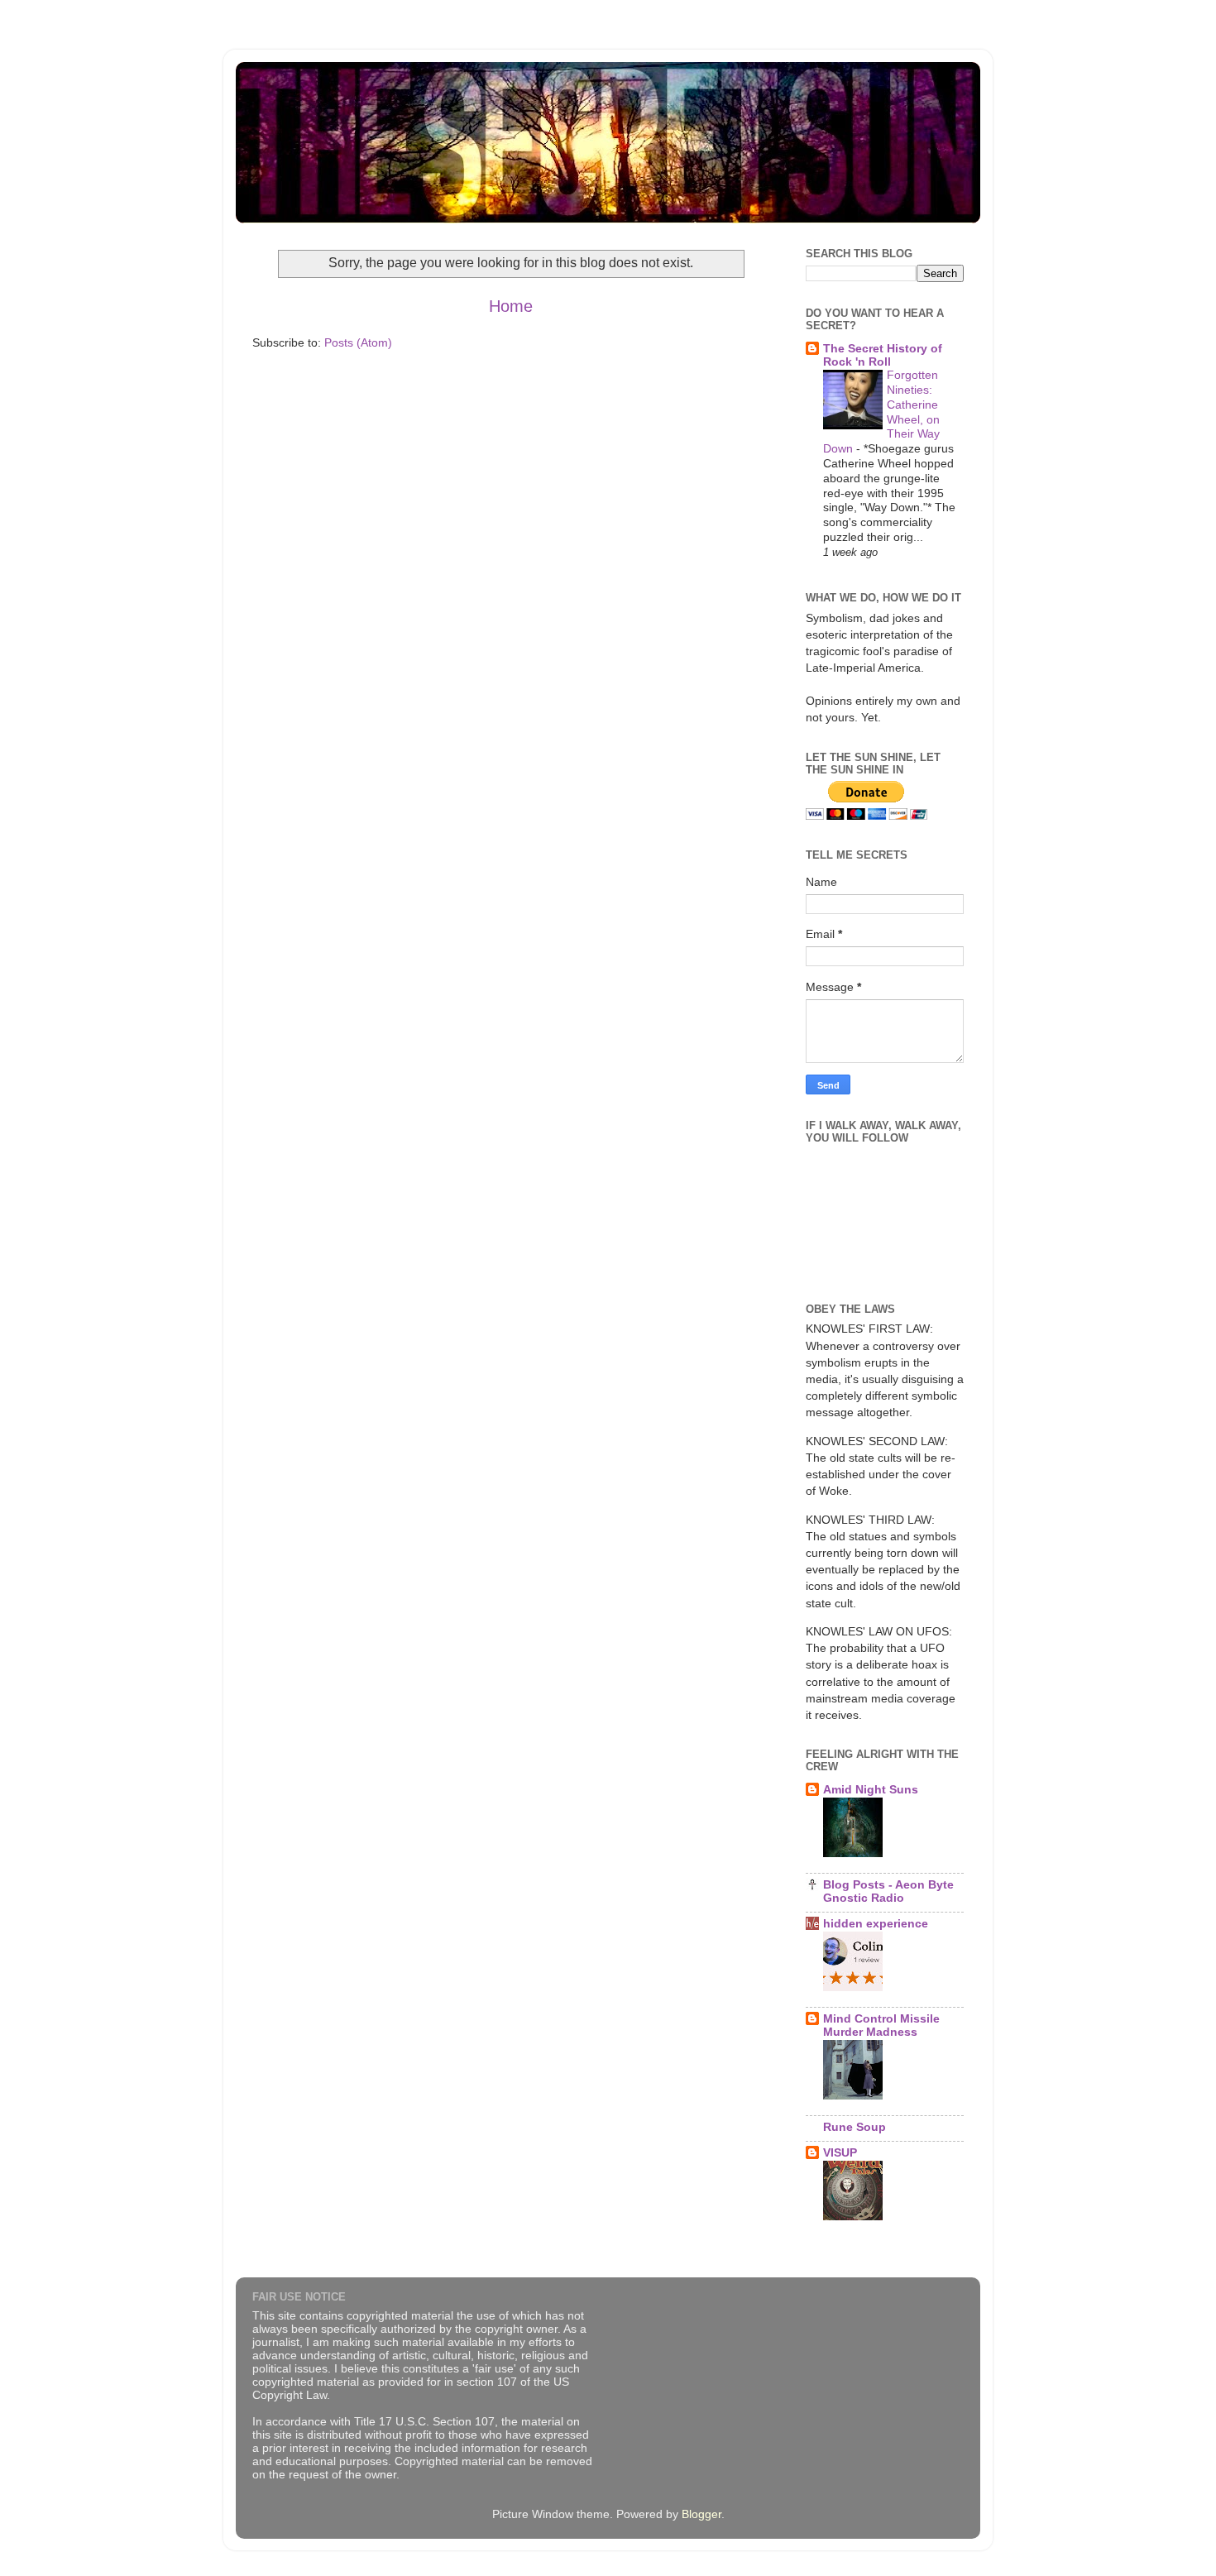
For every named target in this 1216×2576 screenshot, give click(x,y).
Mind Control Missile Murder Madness (881, 2025)
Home (511, 306)
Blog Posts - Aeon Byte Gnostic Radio (888, 1891)
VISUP (840, 2152)
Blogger (701, 2514)
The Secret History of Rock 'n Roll (883, 355)
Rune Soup (855, 2127)
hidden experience (876, 1923)
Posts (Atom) (358, 342)
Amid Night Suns (871, 1789)
